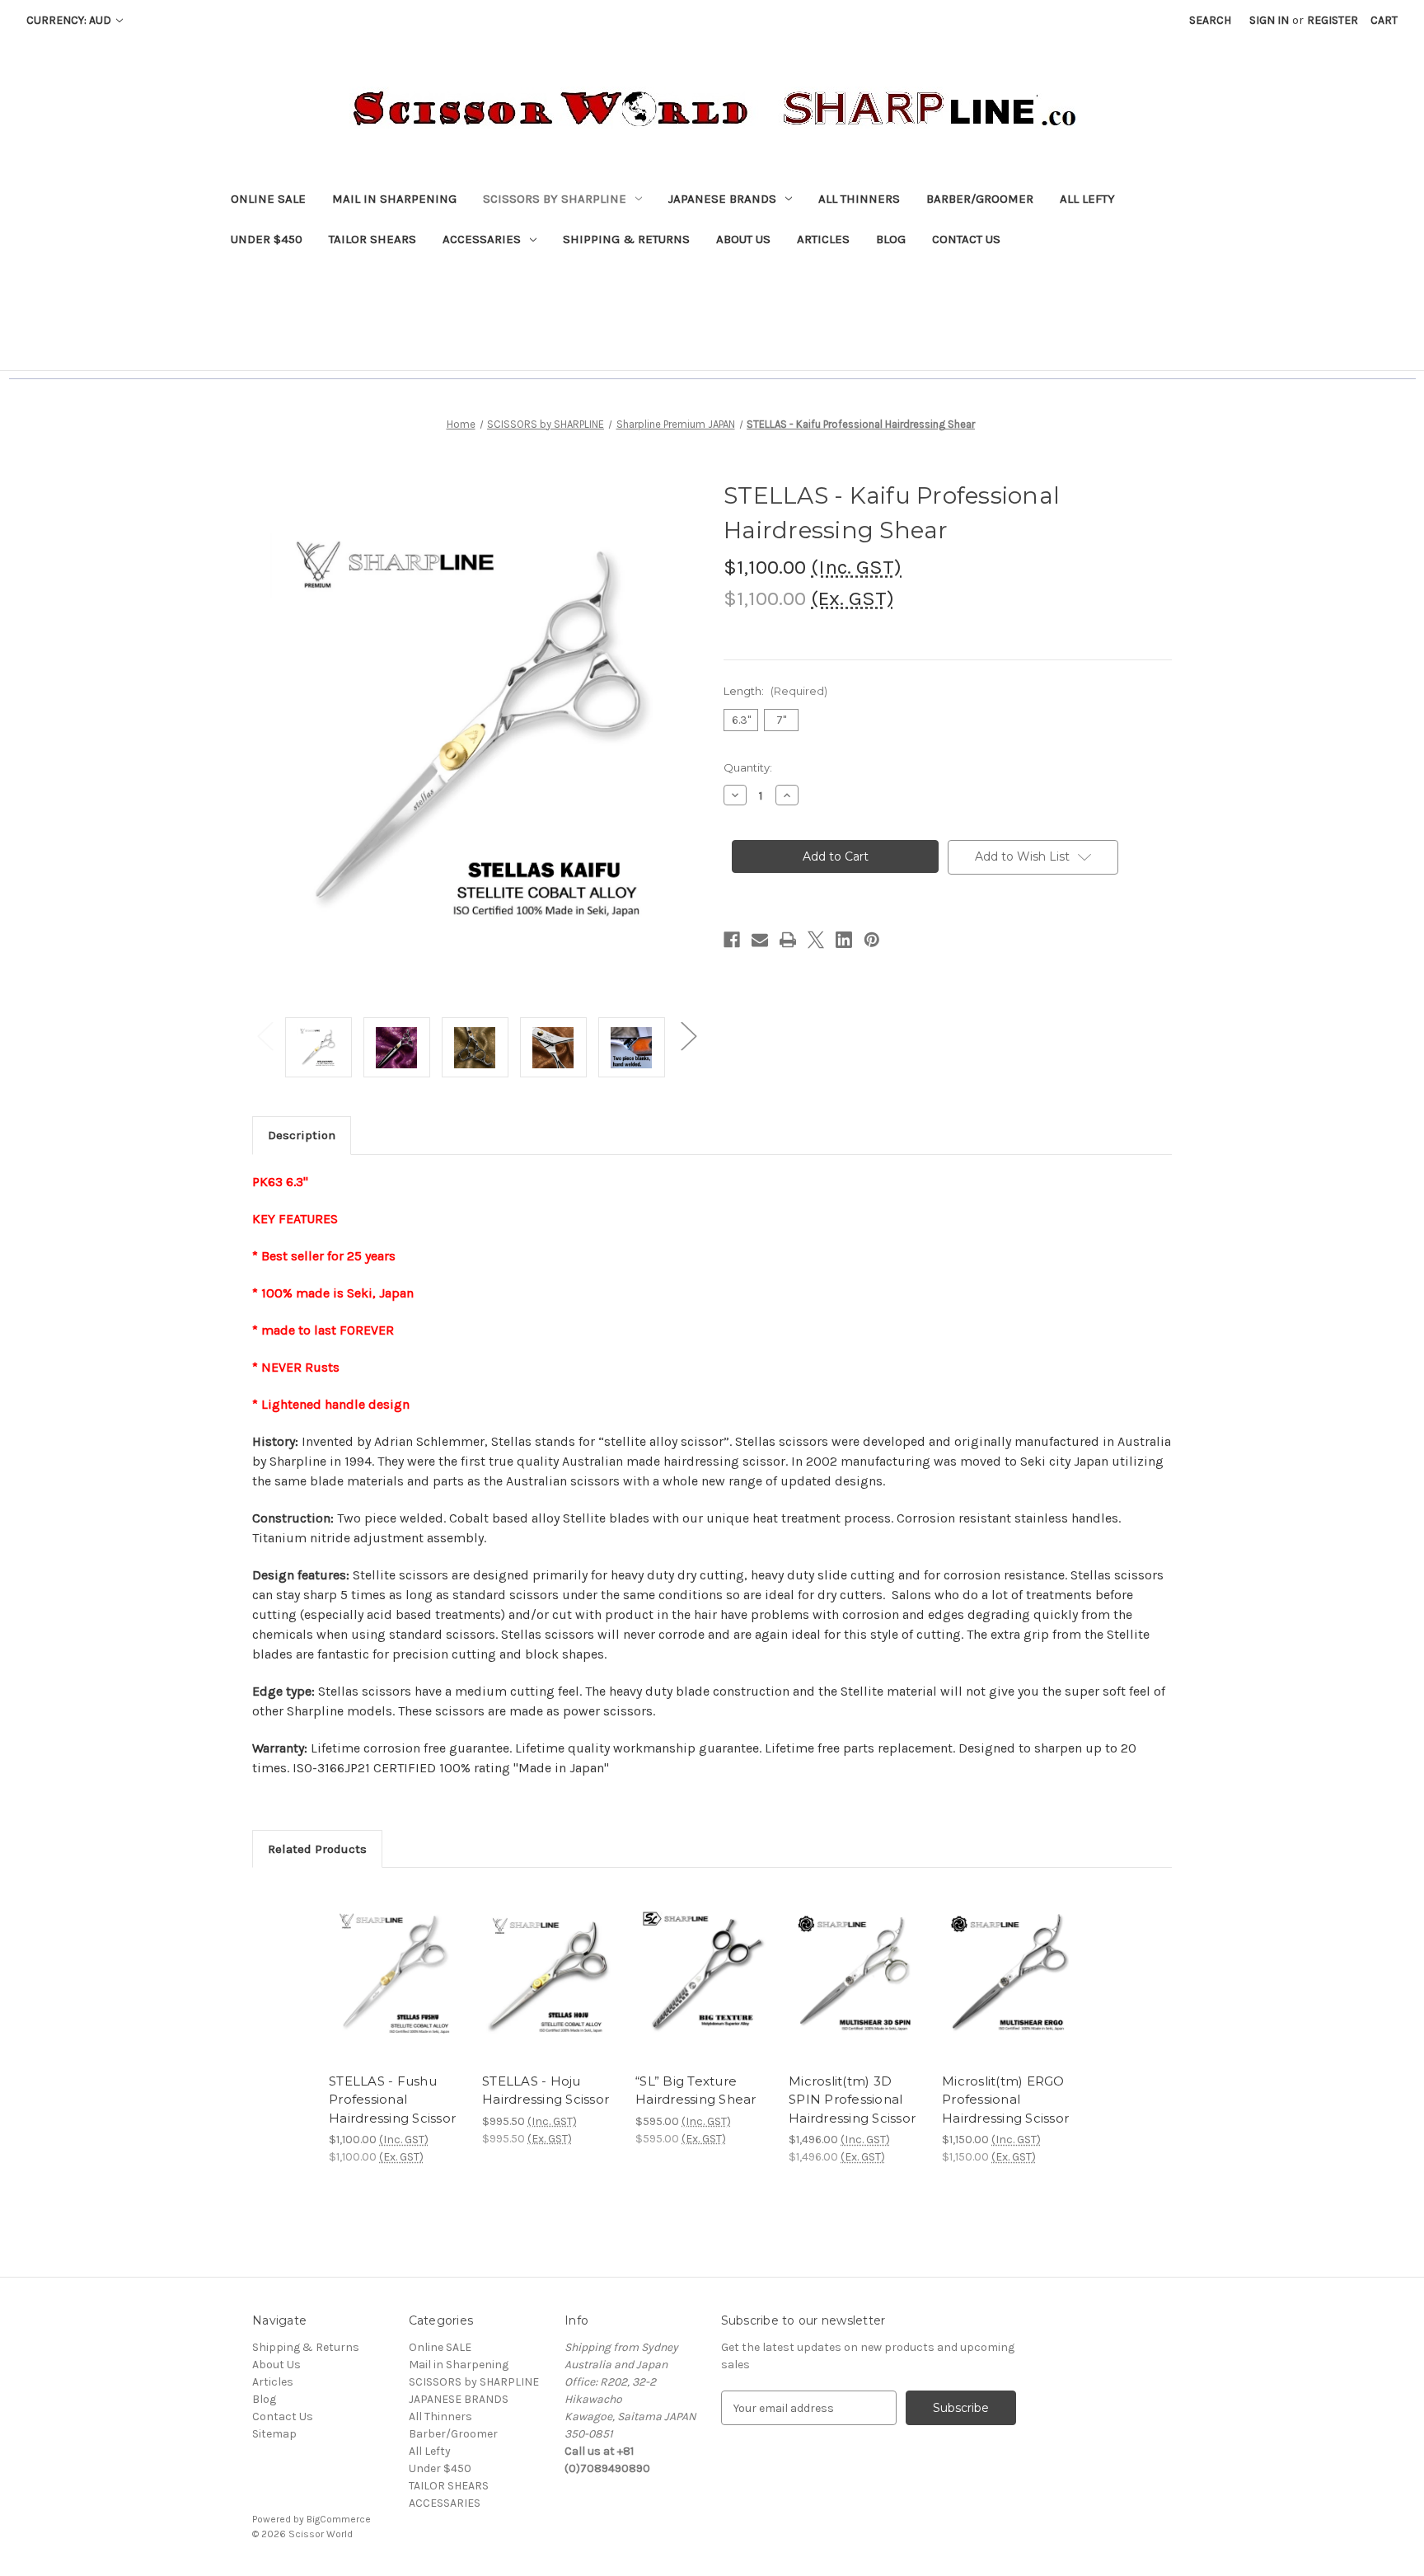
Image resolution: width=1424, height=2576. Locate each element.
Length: (775, 691)
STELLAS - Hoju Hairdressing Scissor (546, 2090)
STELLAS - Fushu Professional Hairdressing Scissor (392, 2100)
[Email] (760, 940)
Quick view (383, 1960)
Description (302, 1135)
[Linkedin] (844, 940)
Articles (823, 239)
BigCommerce (339, 2519)
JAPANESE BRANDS (722, 199)
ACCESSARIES (482, 239)
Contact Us (966, 239)
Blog (891, 239)
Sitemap (274, 2434)
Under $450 (267, 239)
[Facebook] (732, 940)
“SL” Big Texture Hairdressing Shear (696, 2090)
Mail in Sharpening (394, 199)
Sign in (1269, 20)
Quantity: (748, 767)
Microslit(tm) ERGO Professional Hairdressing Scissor (1005, 2100)
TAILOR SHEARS (372, 239)
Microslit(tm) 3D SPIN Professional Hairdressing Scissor (852, 2100)
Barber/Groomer (980, 199)
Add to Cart (550, 1989)
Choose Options (397, 1989)
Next (688, 1035)
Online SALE (268, 199)
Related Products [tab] (317, 1849)
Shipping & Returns (626, 239)
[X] (816, 940)
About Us (743, 239)
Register (1333, 20)
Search (1210, 20)
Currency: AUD (70, 20)
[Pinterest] (872, 940)
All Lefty (1087, 199)
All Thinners (859, 199)
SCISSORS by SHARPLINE (555, 199)
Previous (265, 1035)
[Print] (788, 940)
